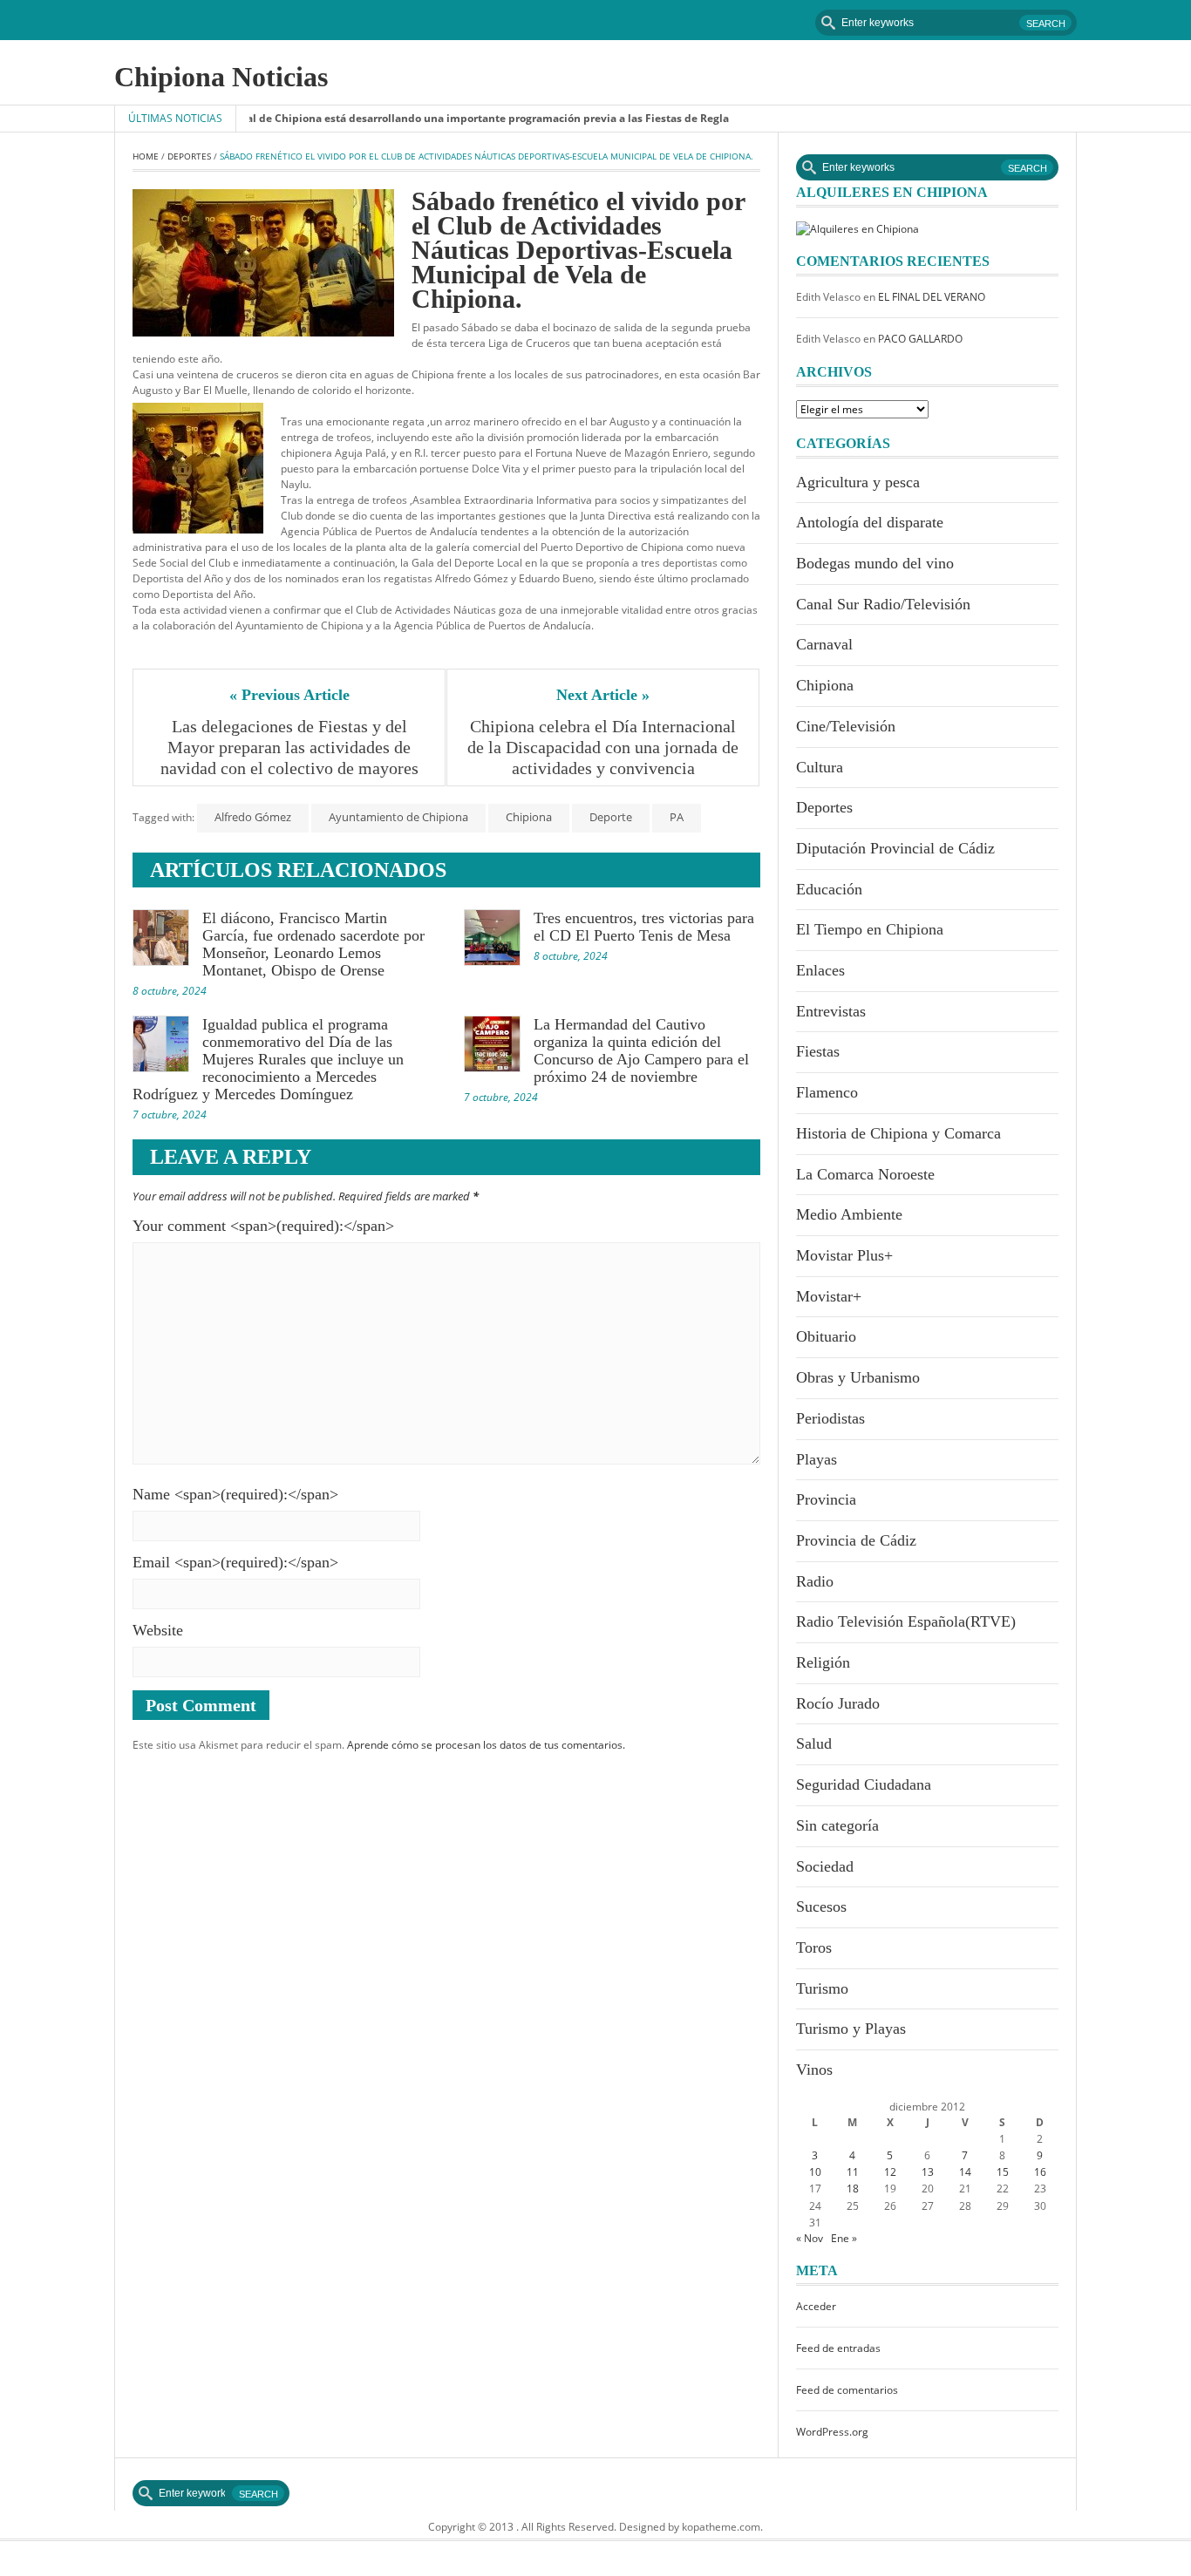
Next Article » (603, 695)
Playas (817, 1459)
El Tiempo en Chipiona (870, 929)
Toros (814, 1947)
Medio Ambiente (849, 1214)
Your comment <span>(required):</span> (263, 1226)
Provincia (826, 1499)
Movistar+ (829, 1296)
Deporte (611, 817)
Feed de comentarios (847, 2390)
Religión (823, 1662)
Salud (814, 1743)
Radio (815, 1581)
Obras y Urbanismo (858, 1377)
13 (928, 2172)
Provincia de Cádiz (856, 1540)
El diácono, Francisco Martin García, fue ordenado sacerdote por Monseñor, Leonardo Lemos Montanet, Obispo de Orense (313, 944)
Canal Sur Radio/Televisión (883, 604)
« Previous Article (289, 695)
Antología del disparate (870, 522)
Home (146, 156)
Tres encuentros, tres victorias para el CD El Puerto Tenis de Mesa (644, 927)
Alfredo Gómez (253, 817)
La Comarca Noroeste (865, 1174)
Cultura (820, 767)
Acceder (816, 2306)
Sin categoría (837, 1825)
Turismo (822, 1988)
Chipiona (529, 817)
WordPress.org (832, 2432)
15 (1003, 2172)
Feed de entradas (838, 2348)
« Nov (810, 2238)
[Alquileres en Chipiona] (858, 228)
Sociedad (825, 1866)
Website (158, 1630)
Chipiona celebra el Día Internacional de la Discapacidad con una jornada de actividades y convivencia (604, 747)
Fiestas (818, 1051)
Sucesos (821, 1907)
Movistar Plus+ (844, 1255)
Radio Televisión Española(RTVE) (906, 1621)
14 (965, 2172)
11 (853, 2172)
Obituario (826, 1336)
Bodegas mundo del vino (875, 563)
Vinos (814, 2070)
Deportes (189, 156)
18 (853, 2189)
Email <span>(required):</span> (235, 1562)
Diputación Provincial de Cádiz (895, 848)
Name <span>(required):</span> (235, 1494)
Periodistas (830, 1418)
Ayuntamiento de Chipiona (398, 817)
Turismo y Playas (851, 2029)
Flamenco (827, 1092)
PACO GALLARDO (920, 339)
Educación (829, 889)
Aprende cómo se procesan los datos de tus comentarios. (486, 1745)
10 (815, 2172)
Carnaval (824, 644)
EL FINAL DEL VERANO (932, 297)
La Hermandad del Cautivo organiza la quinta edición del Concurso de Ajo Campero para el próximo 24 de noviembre (641, 1050)
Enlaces (820, 970)
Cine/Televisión (846, 726)
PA (677, 817)
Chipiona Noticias (221, 77)
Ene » (844, 2238)
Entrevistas (831, 1011)
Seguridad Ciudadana (864, 1784)
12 (890, 2172)
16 (1040, 2172)
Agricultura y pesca (858, 482)
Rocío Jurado (838, 1703)
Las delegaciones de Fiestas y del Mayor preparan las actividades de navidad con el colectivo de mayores (289, 747)
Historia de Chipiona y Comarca (898, 1133)
